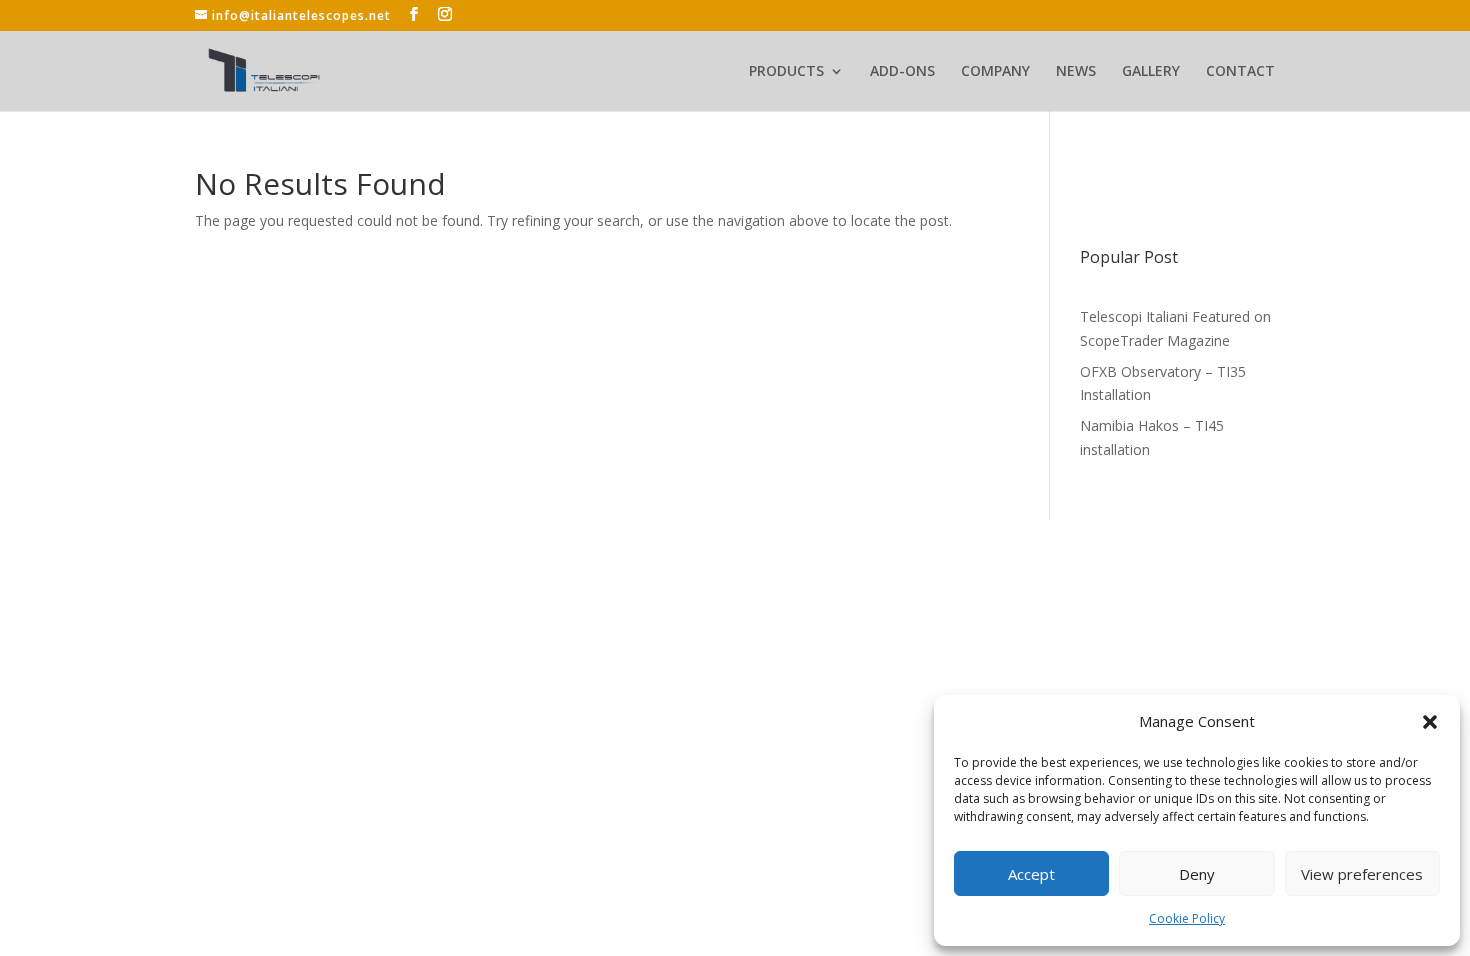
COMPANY (995, 72)
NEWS (1076, 72)
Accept (1031, 874)
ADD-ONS (902, 72)
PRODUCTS (786, 72)
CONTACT (1240, 72)
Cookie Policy (1187, 918)
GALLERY (1151, 72)
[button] (1430, 722)
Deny (1197, 874)
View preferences (1362, 874)
